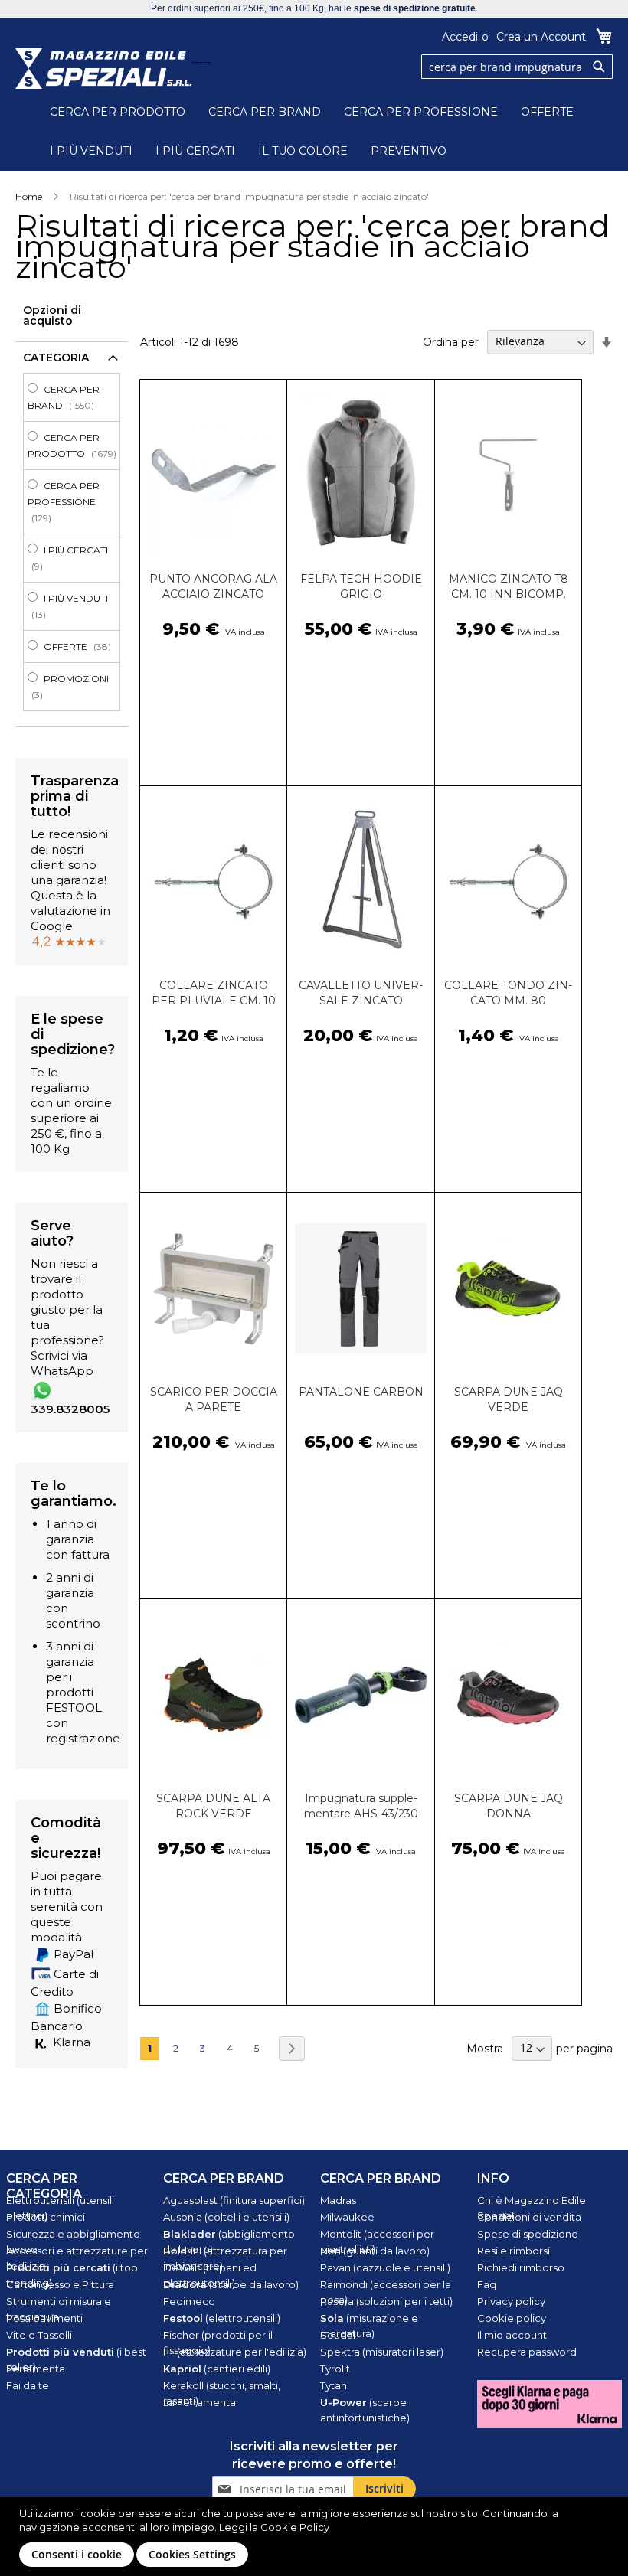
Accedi (460, 37)
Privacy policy (511, 2301)
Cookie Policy (295, 2527)
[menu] (72, 542)
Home (29, 196)
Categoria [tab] (56, 358)
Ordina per (451, 341)
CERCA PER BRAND (265, 112)
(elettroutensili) (222, 2318)
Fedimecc (189, 2301)
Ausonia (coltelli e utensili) (226, 2217)
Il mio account (512, 2335)
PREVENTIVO (409, 151)
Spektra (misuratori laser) (382, 2352)
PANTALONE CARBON (361, 1392)
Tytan (334, 2385)
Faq (487, 2284)
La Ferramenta (200, 2402)
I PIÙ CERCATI (195, 151)
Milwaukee (347, 2217)
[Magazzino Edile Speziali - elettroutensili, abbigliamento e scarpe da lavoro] (103, 69)
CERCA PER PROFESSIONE (421, 112)
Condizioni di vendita (529, 2217)
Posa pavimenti (44, 2318)
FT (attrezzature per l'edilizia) (235, 2352)
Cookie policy (512, 2318)
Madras (338, 2200)
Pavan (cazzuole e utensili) (385, 2267)
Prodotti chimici (46, 2217)
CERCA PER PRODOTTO (118, 112)
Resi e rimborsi (514, 2251)
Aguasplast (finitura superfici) (234, 2200)
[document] (316, 2537)
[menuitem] (76, 397)
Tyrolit (335, 2369)
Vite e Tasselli (39, 2335)
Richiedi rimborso (521, 2267)
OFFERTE (547, 112)
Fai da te (28, 2385)
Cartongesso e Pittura (60, 2284)
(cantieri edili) (217, 2369)
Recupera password (527, 2352)
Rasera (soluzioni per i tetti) (386, 2301)
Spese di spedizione (528, 2234)
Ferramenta (36, 2369)
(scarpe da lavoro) (231, 2284)
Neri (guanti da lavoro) (375, 2251)
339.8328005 (70, 1409)
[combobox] (517, 67)
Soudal (338, 2335)
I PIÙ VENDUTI (91, 151)
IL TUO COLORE (303, 151)
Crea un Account (541, 37)
